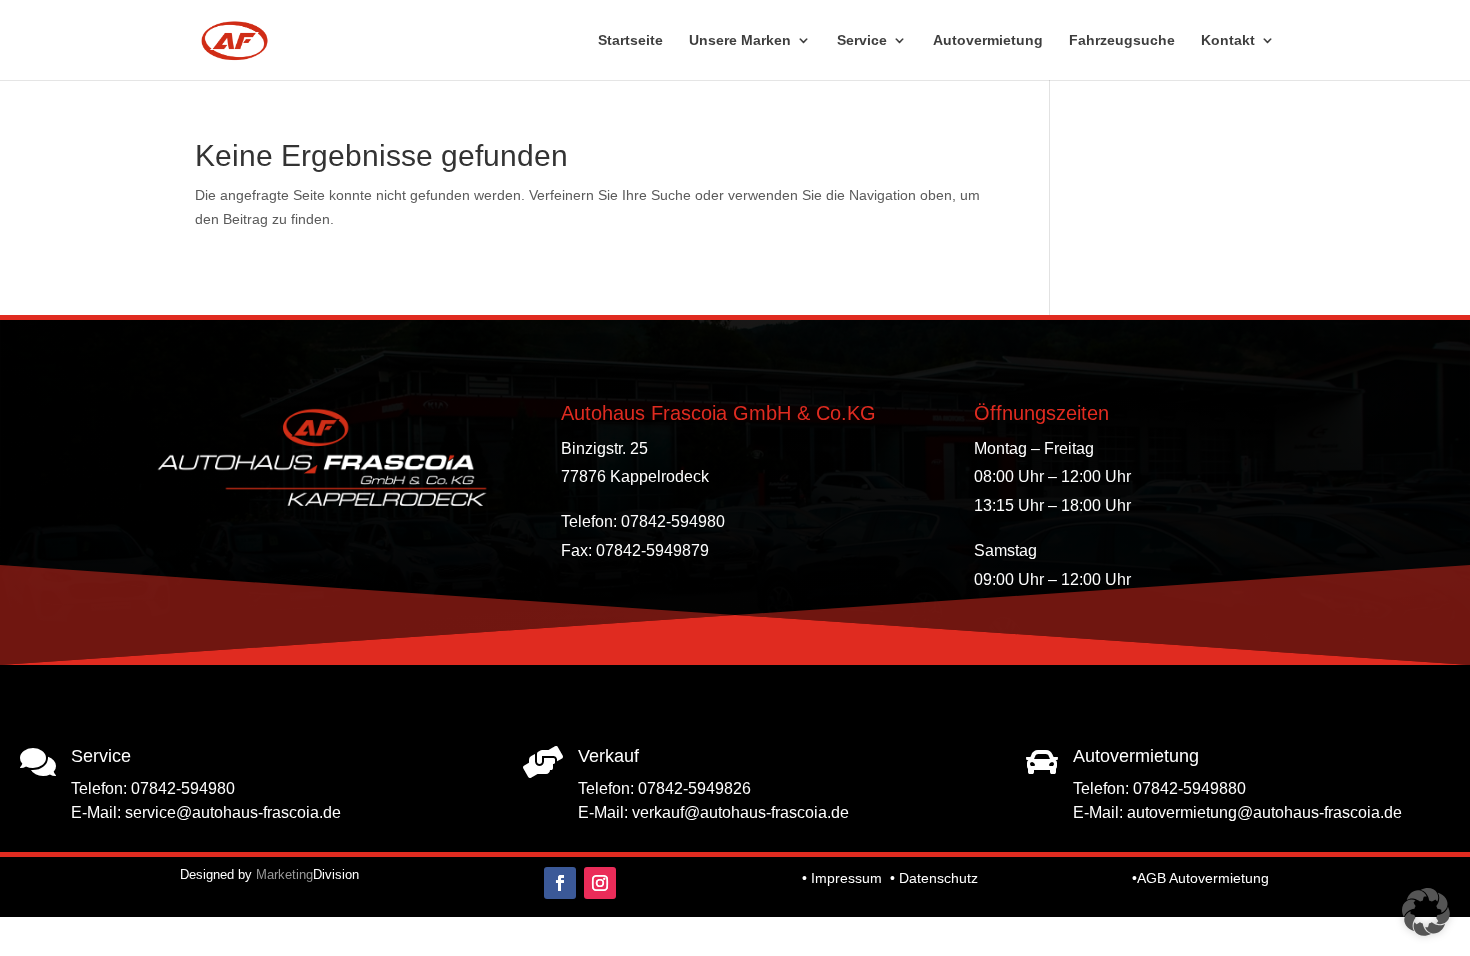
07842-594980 (183, 788)
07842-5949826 (694, 788)
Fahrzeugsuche (1122, 40)
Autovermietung (988, 40)
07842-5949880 (1189, 788)
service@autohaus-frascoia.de (233, 812)
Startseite (630, 40)
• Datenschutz (934, 878)
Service (862, 40)
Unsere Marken (740, 40)
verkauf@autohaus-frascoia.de (740, 812)
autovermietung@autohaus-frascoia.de (1264, 812)
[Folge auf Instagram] (600, 883)
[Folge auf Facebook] (560, 883)
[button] (1426, 912)
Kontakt (1228, 40)
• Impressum (842, 878)
